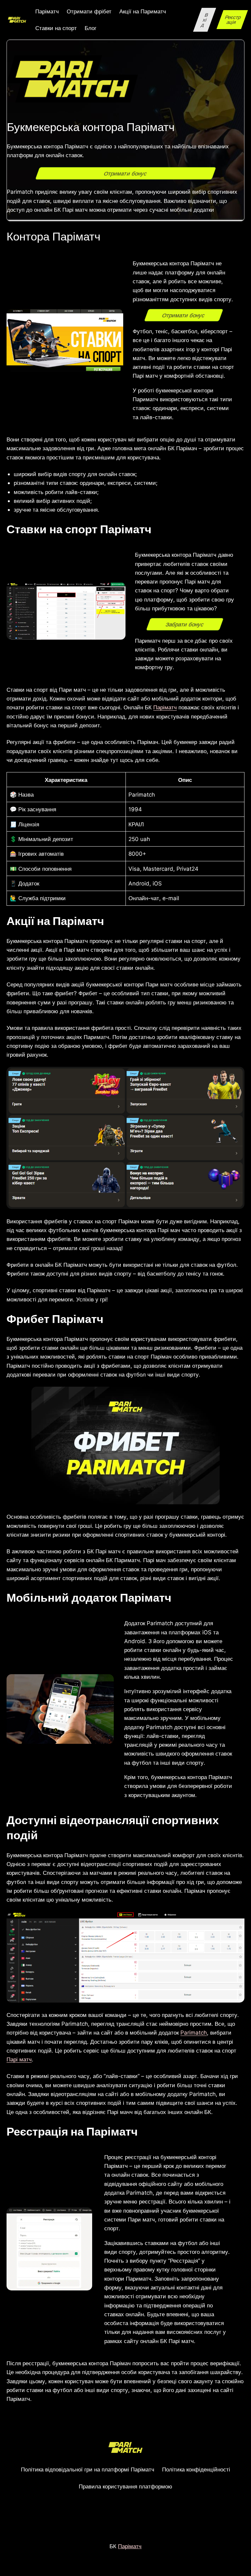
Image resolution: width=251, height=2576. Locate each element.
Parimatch (194, 2032)
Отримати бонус (125, 173)
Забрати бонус (185, 624)
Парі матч (19, 2059)
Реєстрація (233, 20)
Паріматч (165, 707)
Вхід (205, 20)
